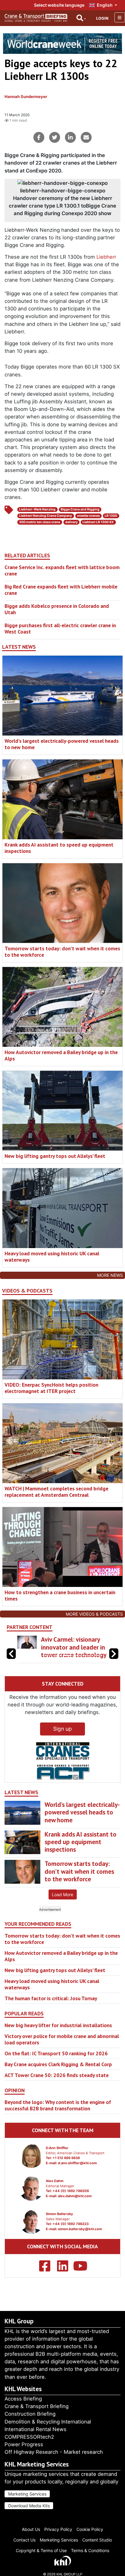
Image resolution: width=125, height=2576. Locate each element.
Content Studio (97, 2540)
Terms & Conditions (90, 2550)
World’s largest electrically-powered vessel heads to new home (62, 744)
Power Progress (24, 2444)
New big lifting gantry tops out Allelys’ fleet (55, 1156)
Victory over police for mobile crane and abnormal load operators (62, 2055)
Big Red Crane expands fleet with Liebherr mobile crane (61, 590)
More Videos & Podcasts (94, 1614)
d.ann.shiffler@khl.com (77, 2178)
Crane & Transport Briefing (37, 2406)
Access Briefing (23, 2399)
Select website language (59, 5)
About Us (31, 2529)
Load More (62, 1910)
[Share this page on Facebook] (39, 137)
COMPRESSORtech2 (29, 2437)
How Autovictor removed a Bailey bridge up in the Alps (61, 1055)
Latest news (19, 647)
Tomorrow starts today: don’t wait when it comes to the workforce (62, 952)
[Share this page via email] (86, 137)
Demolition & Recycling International (48, 2422)
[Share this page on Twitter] (55, 137)
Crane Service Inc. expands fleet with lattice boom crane (62, 570)
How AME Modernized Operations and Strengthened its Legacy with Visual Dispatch (71, 1655)
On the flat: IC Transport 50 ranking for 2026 (56, 2069)
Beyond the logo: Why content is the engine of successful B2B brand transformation (58, 2121)
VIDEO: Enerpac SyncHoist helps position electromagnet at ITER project (51, 1388)
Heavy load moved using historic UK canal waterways (52, 1257)
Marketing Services (27, 2494)
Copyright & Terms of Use (41, 2550)
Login (102, 18)
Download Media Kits (29, 2506)
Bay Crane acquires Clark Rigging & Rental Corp (58, 2080)
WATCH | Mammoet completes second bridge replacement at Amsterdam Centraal (56, 1492)
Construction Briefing (30, 2414)
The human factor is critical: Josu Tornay (51, 2014)
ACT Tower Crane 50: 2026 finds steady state (57, 2091)
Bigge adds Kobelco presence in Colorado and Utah (57, 609)
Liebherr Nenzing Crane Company (46, 516)
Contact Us (24, 2540)
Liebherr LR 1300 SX (98, 522)
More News (110, 1275)
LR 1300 (111, 516)
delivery (71, 522)
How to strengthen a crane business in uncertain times (60, 1595)
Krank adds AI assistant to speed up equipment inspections (59, 848)
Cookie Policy (90, 2529)
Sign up (62, 1744)
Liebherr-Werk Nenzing (37, 509)
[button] (114, 1661)
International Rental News (35, 2429)
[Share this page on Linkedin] (70, 137)
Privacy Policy (58, 2529)
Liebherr (106, 257)
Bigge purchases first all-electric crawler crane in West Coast (60, 628)
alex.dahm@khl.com (75, 2211)
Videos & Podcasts (27, 1291)
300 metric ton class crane (40, 522)
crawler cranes (88, 516)
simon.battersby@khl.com (80, 2244)
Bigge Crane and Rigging (80, 509)
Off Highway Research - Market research (54, 2452)
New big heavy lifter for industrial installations (58, 2041)
